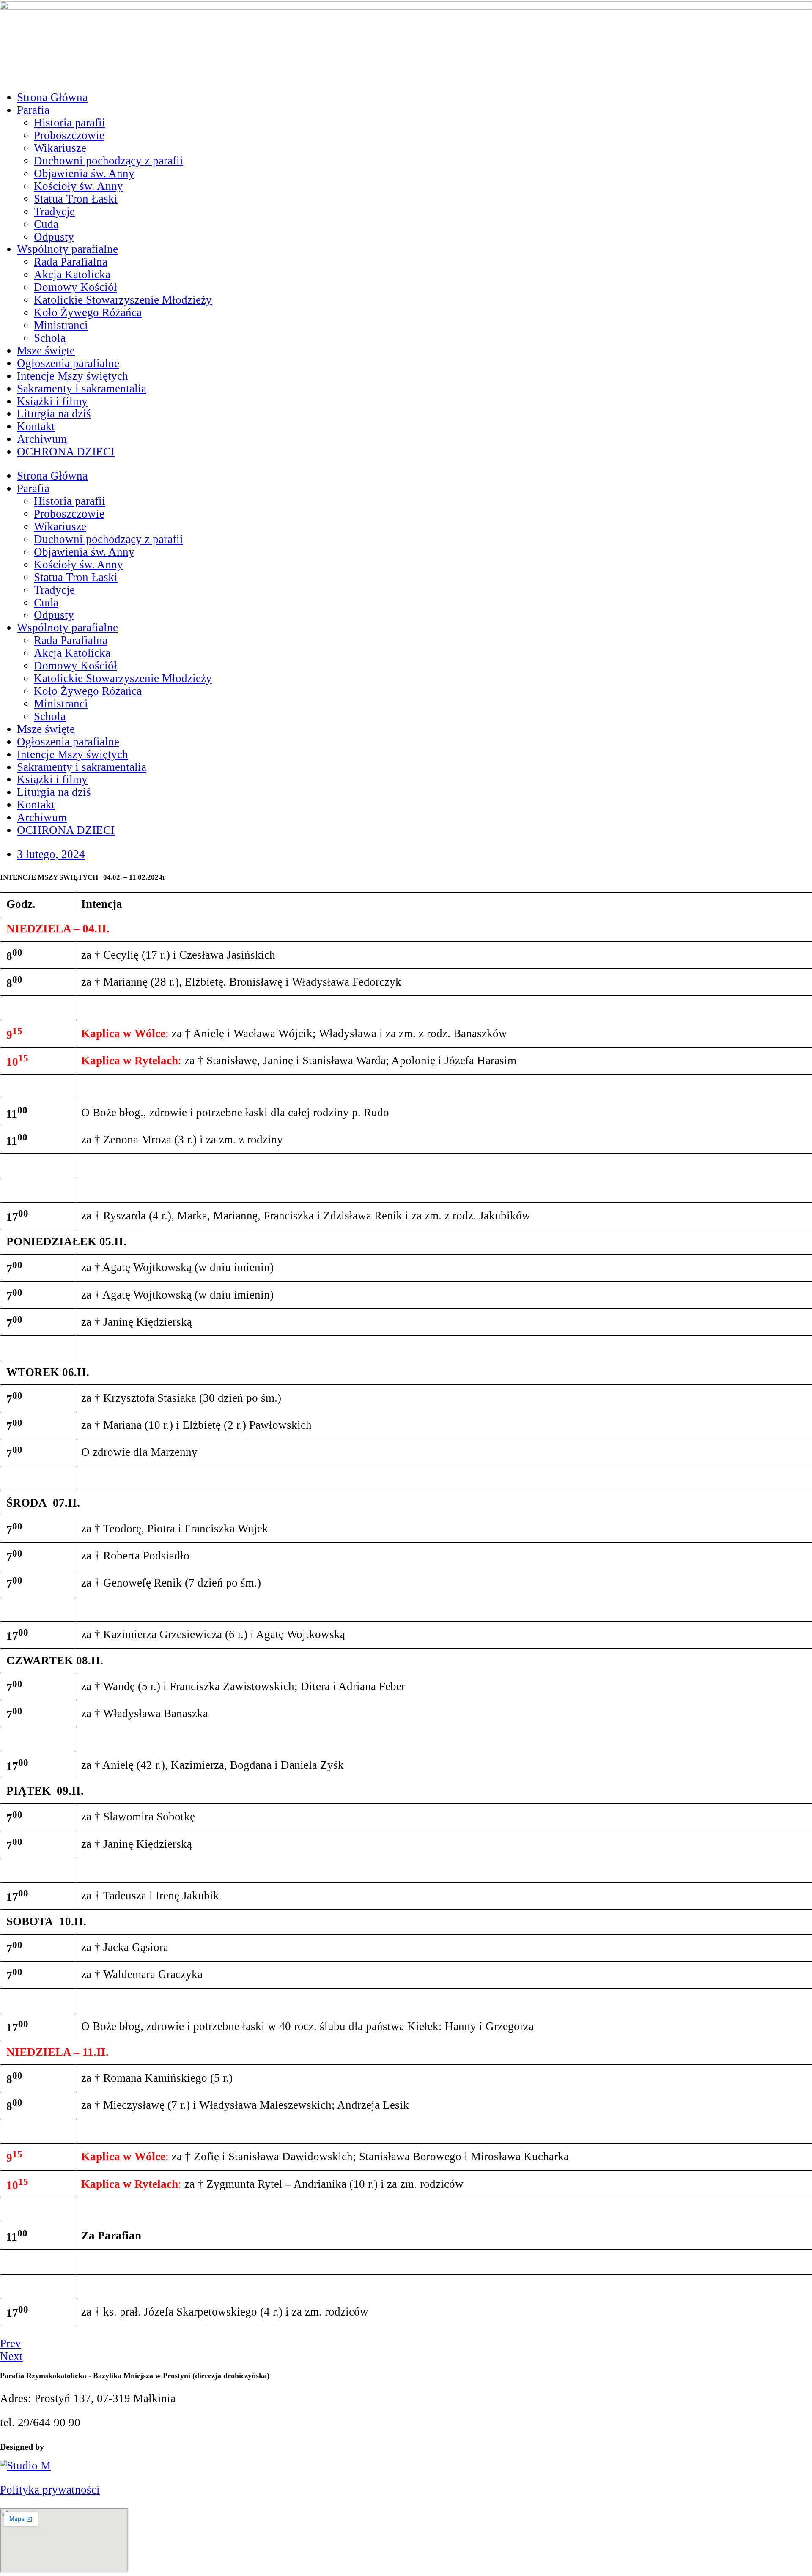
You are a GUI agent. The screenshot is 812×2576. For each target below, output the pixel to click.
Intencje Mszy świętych (73, 376)
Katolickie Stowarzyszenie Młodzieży (123, 300)
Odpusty (54, 237)
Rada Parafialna (71, 262)
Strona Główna (52, 97)
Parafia (33, 110)
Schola (50, 338)
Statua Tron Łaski (76, 199)
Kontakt (36, 426)
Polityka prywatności (50, 2490)
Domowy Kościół (75, 287)
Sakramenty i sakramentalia (82, 389)
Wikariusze (60, 148)
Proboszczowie (69, 135)
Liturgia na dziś (54, 414)
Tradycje (54, 211)
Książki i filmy (52, 401)
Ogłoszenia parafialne (68, 363)
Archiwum (42, 439)
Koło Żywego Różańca (88, 312)
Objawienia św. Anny (84, 173)
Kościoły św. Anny (78, 186)
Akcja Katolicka (72, 274)
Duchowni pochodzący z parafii (108, 161)
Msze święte (46, 351)
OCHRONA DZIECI (66, 452)
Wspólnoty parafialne (67, 249)
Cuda (46, 224)
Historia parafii (70, 123)
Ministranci (61, 325)
